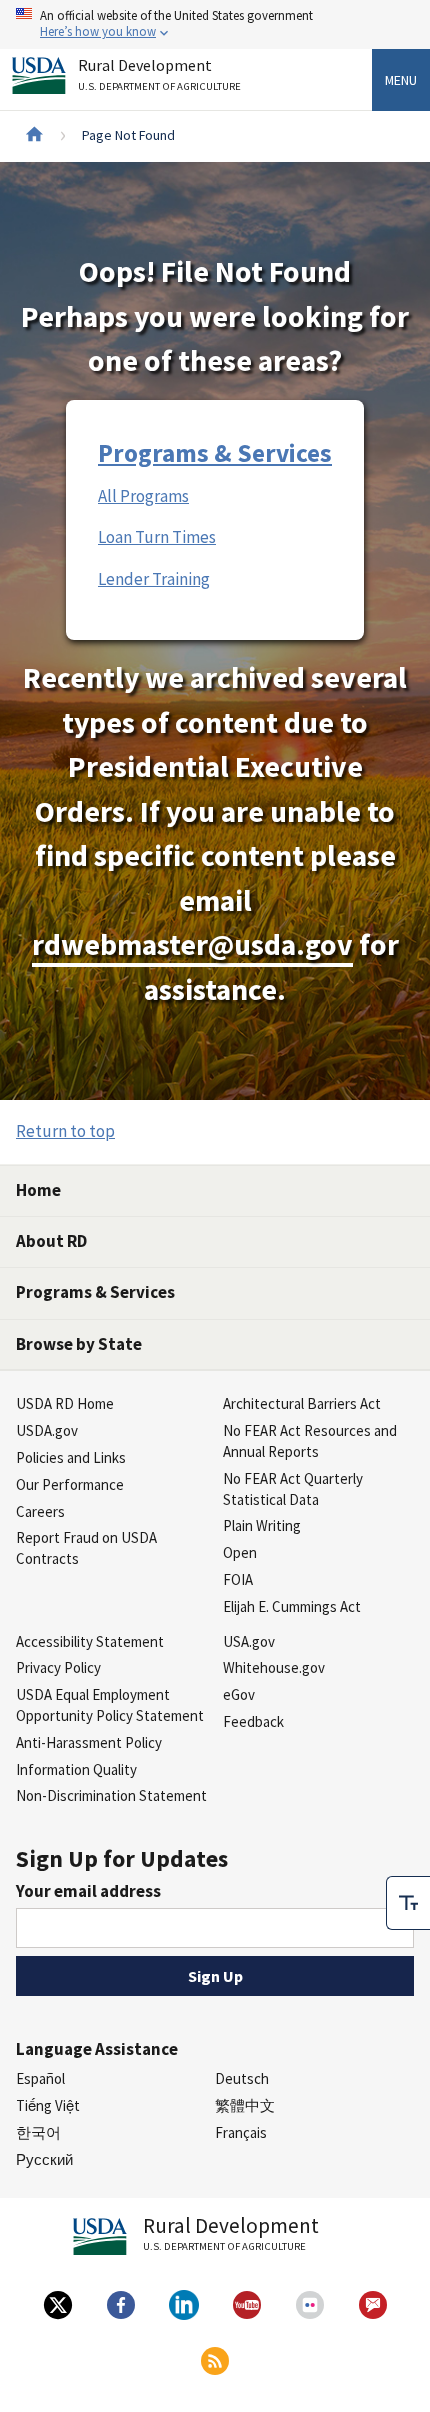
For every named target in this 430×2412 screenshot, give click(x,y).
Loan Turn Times (157, 537)
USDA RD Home (65, 1403)
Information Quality (76, 1769)
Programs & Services (215, 453)
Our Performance (70, 1484)
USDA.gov (47, 1430)
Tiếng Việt (48, 2105)
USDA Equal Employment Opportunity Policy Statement (110, 1705)
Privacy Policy (58, 1667)
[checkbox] (408, 1903)
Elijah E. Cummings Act (292, 1606)
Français (241, 2132)
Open (240, 1552)
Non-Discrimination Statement (111, 1795)
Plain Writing (262, 1525)
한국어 (38, 2132)
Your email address (88, 1891)
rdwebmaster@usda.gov (192, 944)
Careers (40, 1511)
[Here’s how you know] (215, 24)
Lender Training (154, 579)
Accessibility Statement (90, 1641)
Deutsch (242, 2078)
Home (38, 1190)
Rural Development (159, 75)
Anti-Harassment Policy (89, 1742)
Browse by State (79, 1344)
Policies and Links (71, 1457)
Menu (401, 80)
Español (40, 2078)
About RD (51, 1241)
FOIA (238, 1579)
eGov (239, 1694)
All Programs (143, 496)
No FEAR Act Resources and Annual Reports (310, 1441)
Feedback (253, 1721)
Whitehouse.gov (274, 1667)
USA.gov (249, 1641)
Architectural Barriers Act (302, 1403)
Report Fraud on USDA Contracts (86, 1548)
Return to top (65, 1131)
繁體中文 (245, 2105)
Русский (44, 2159)
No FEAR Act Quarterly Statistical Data (293, 1489)
